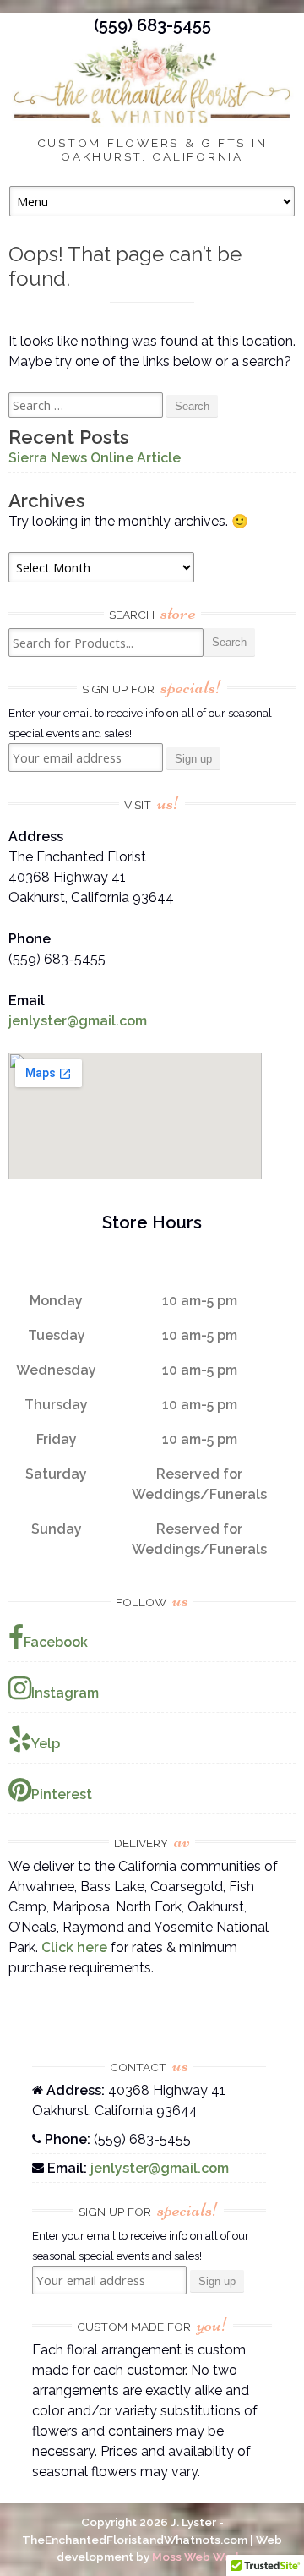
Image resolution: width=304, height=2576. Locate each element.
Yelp (46, 1744)
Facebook (56, 1642)
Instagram (65, 1693)
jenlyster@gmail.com (78, 1021)
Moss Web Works (200, 2557)
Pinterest (62, 1794)
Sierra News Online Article (95, 458)
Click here (74, 1947)
